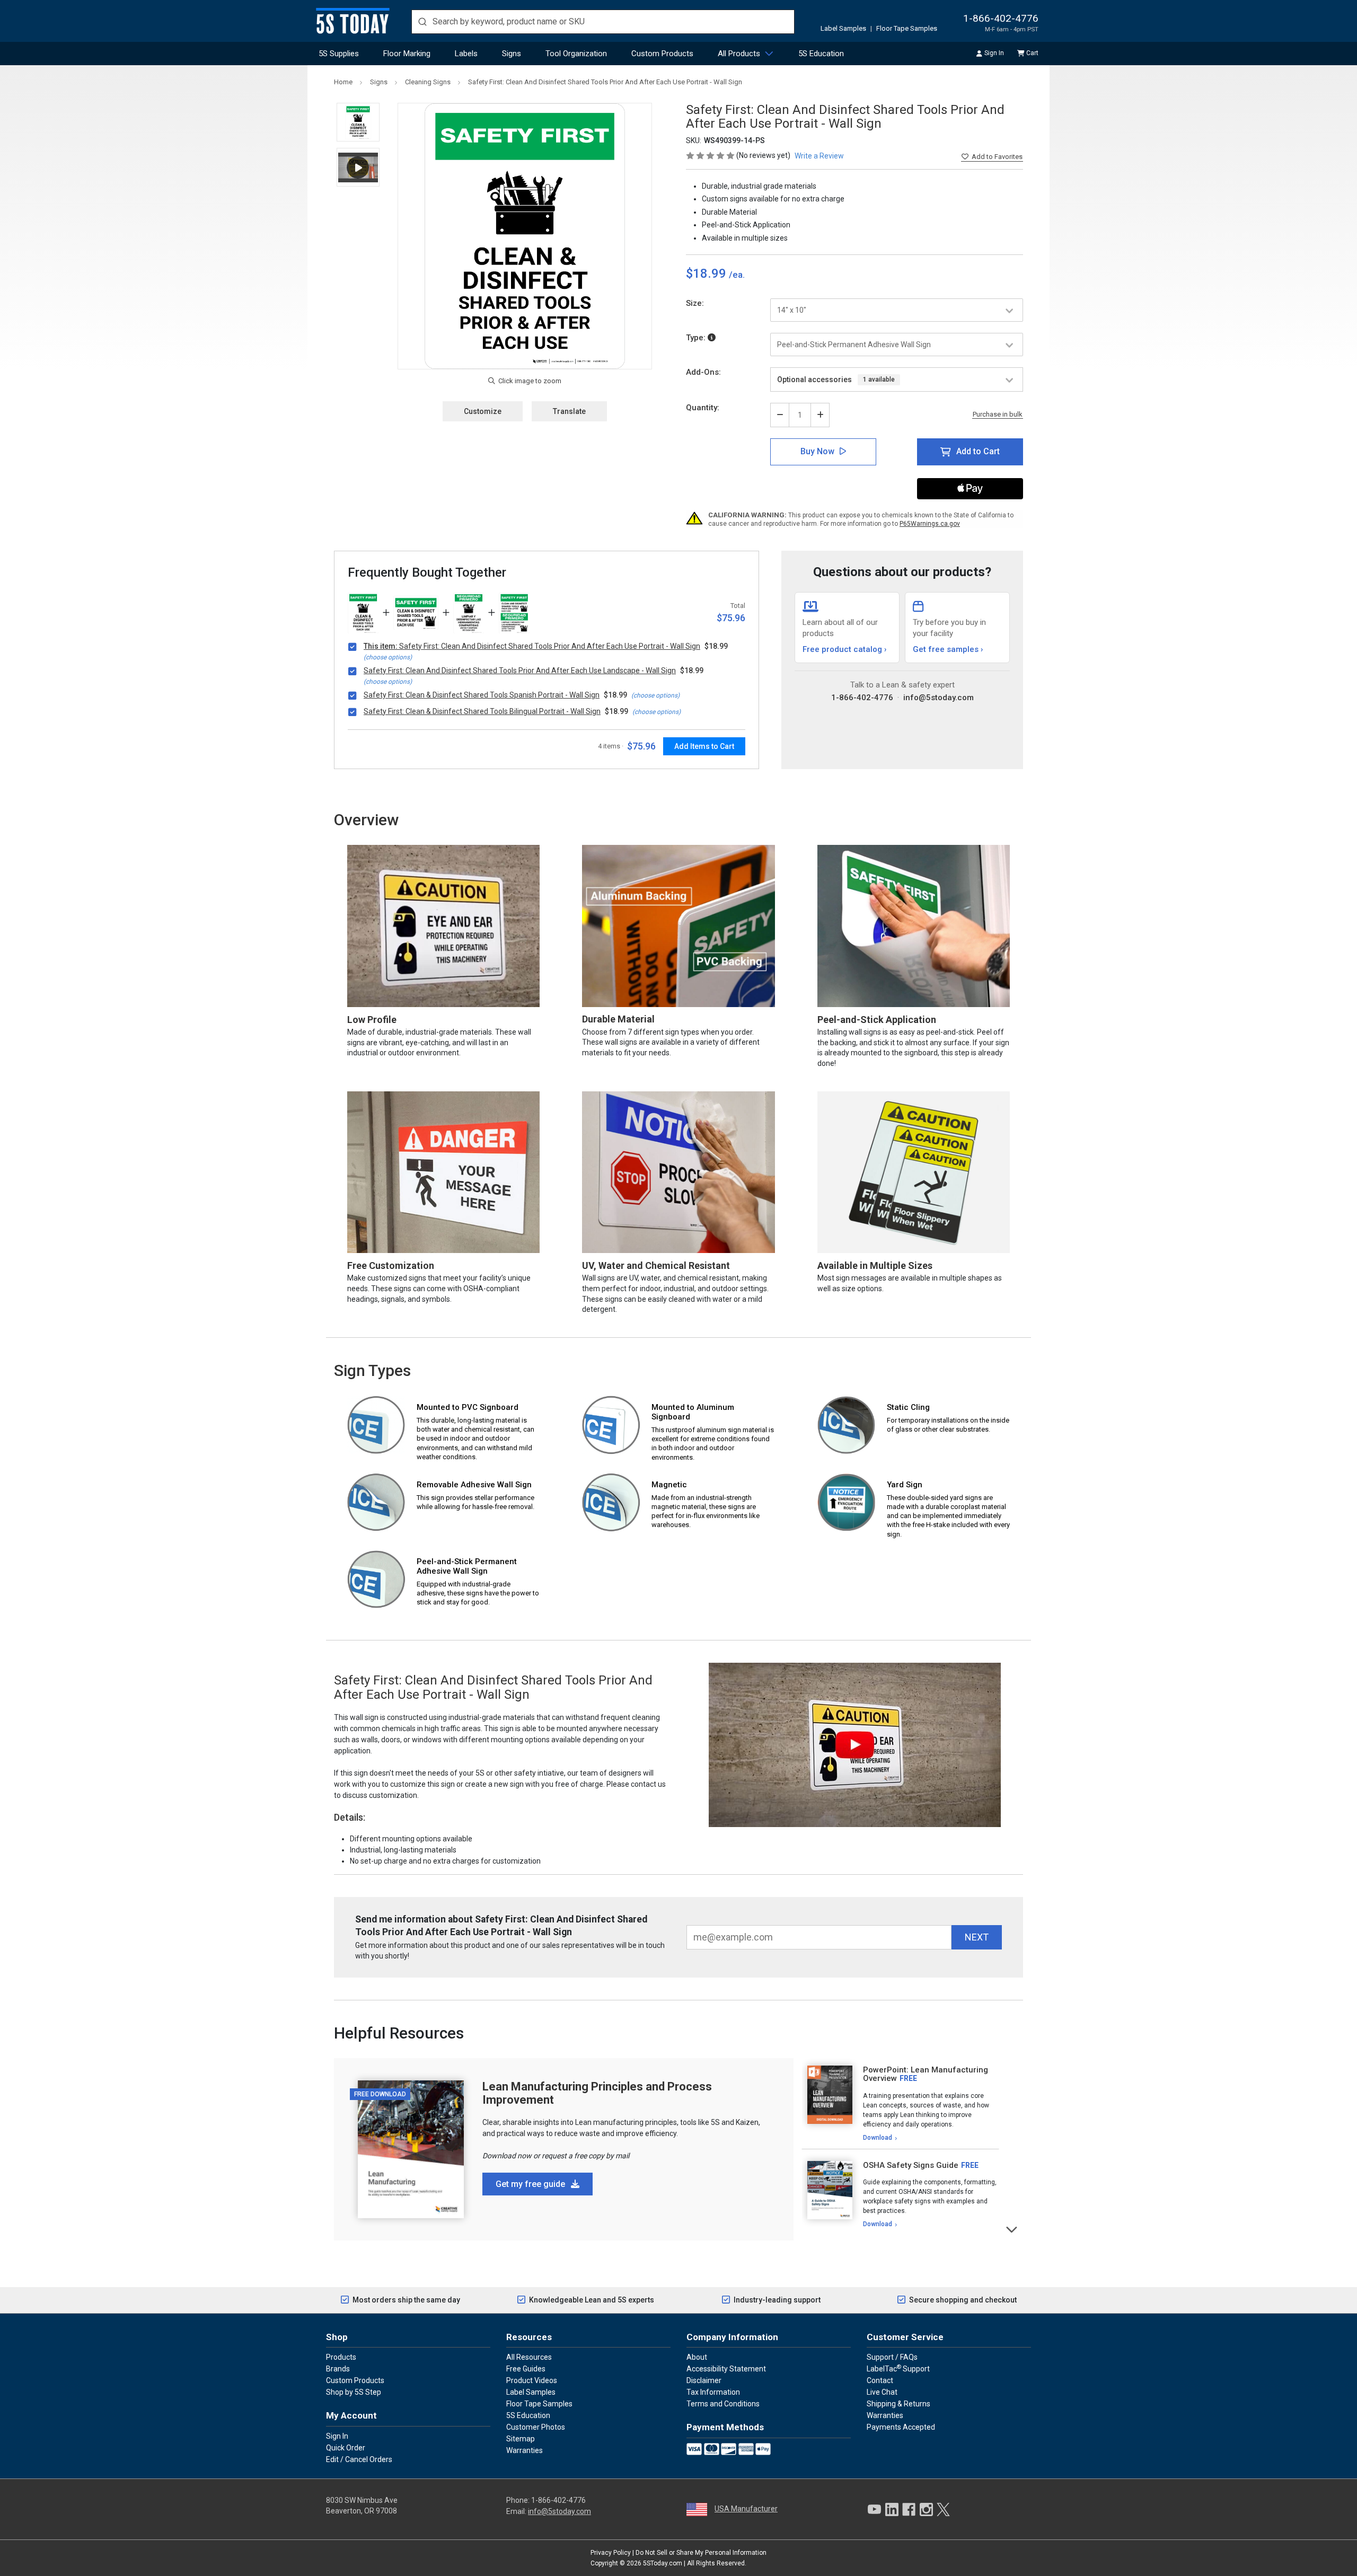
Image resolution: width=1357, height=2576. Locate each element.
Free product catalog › (845, 649)
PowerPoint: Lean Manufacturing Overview (926, 2074)
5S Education (821, 54)
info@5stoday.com (939, 698)
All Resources (529, 2357)
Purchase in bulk (998, 414)
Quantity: (703, 408)
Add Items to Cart (704, 746)
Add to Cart (978, 451)
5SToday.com (663, 2563)
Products (341, 2357)
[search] (603, 22)
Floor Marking (407, 54)
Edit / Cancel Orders (359, 2459)
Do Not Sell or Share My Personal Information (701, 2553)
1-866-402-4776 (1001, 18)
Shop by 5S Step (354, 2392)
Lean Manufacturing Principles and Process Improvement (597, 2093)
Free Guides (526, 2369)
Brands (338, 2369)
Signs (512, 54)
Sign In (994, 53)
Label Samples (843, 28)
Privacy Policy (611, 2553)
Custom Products (662, 54)
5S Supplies (339, 54)
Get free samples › (948, 649)
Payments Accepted (901, 2427)
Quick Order (346, 2448)
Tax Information (713, 2392)
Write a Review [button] (819, 156)
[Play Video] (358, 167)
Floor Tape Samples (907, 28)
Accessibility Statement (726, 2369)
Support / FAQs (892, 2357)
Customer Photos (536, 2427)
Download (878, 2138)
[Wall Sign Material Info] (712, 338)
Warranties (525, 2450)
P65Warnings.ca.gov (930, 524)
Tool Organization (576, 54)
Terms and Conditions (723, 2404)
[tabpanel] (900, 2104)
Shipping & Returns (898, 2404)
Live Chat (882, 2392)
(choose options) (388, 657)
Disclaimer (704, 2380)
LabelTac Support (898, 2368)
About (697, 2357)
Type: (697, 338)
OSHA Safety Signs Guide (911, 2165)
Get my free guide (531, 2184)
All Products (739, 54)
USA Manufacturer (746, 2509)
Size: (695, 303)
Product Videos (532, 2380)
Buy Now (817, 451)
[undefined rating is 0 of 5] (711, 155)
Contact (880, 2380)
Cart (1032, 53)
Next (1012, 2229)
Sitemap (521, 2439)
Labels (466, 54)
